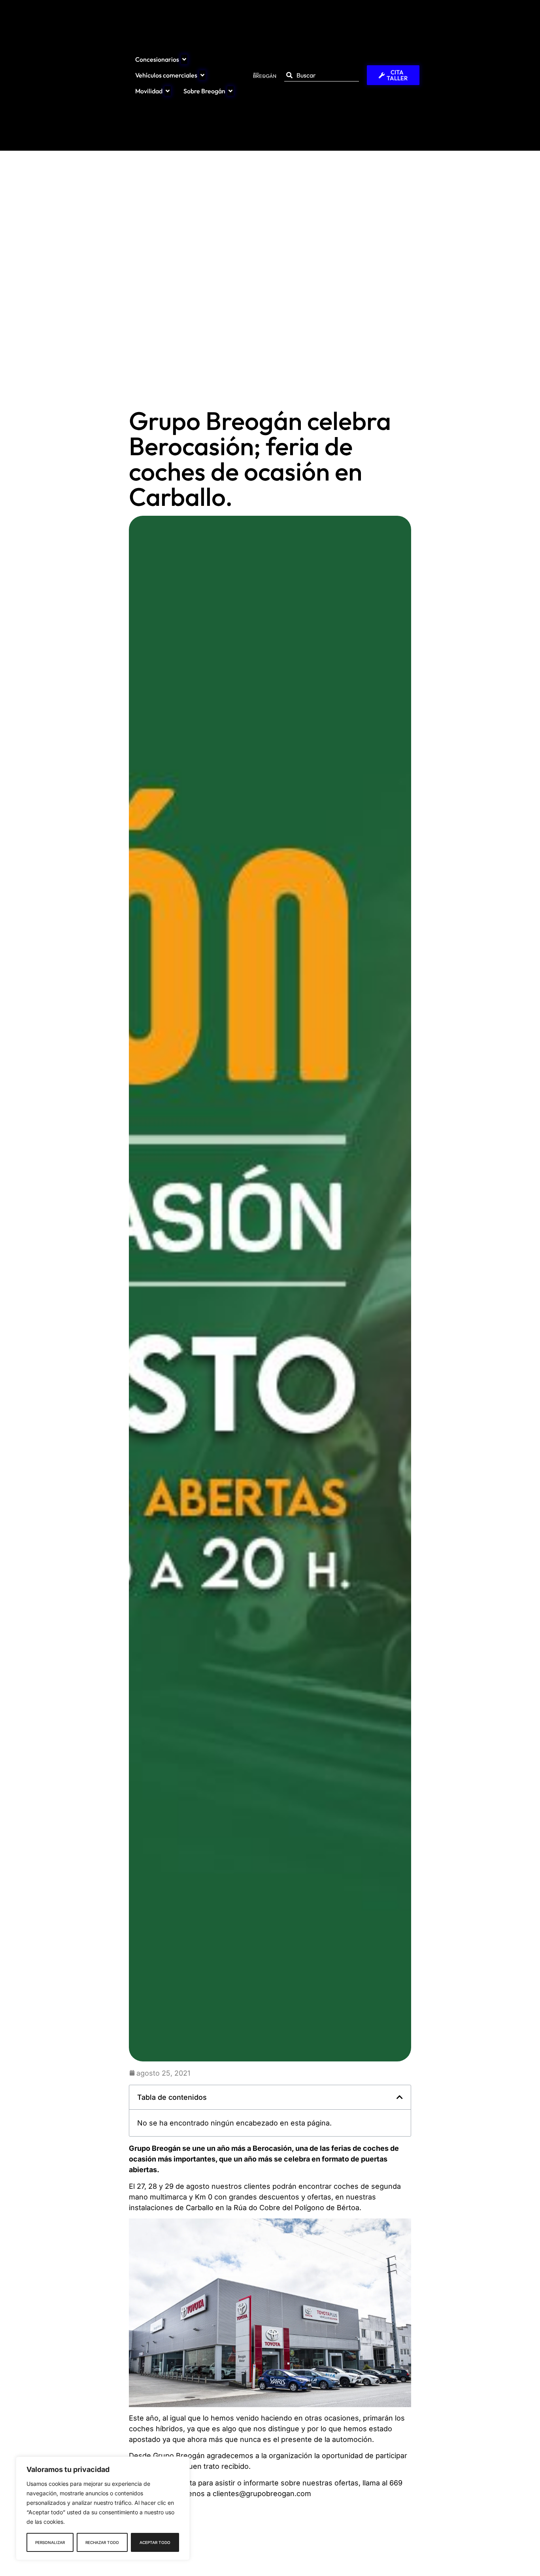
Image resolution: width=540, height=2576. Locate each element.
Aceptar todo (155, 2542)
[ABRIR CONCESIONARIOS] (184, 59)
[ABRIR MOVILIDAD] (168, 91)
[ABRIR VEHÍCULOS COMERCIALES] (202, 75)
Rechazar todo (102, 2542)
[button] (400, 2097)
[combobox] (322, 75)
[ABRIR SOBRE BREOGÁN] (230, 91)
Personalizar (50, 2542)
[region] (103, 2508)
